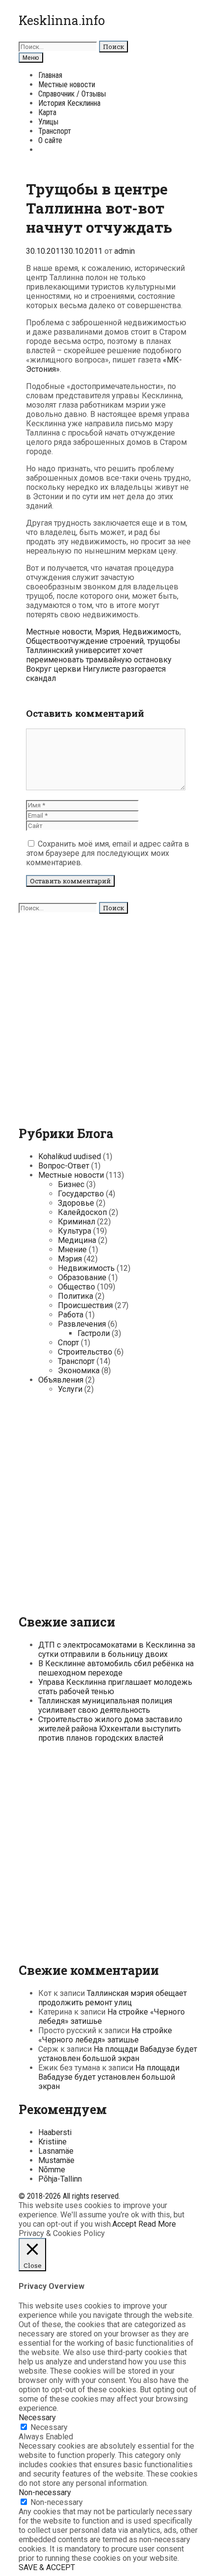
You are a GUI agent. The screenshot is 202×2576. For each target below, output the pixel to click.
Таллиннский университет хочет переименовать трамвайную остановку (99, 655)
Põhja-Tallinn (60, 2179)
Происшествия (85, 1305)
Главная (50, 75)
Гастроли (94, 1333)
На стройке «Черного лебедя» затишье (105, 2035)
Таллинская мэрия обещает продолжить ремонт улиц (113, 1998)
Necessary (49, 2427)
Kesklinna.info (62, 20)
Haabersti (55, 2132)
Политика (76, 1296)
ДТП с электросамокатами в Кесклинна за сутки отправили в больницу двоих (117, 1650)
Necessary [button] (37, 2418)
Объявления (61, 1380)
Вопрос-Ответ (64, 1166)
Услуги (70, 1389)
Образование (82, 1277)
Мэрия (107, 632)
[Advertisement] (101, 1015)
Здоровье (76, 1203)
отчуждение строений (103, 641)
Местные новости (67, 85)
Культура (75, 1231)
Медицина (77, 1240)
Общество (45, 641)
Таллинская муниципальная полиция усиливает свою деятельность (105, 1705)
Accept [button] (124, 2224)
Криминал (76, 1222)
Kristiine (52, 2142)
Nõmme (52, 2170)
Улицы (48, 122)
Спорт (68, 1343)
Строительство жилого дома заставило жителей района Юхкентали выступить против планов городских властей (110, 1729)
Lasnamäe (56, 2151)
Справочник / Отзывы (72, 94)
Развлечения (82, 1324)
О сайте (50, 140)
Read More (157, 2224)
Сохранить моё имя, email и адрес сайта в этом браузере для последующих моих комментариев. (108, 853)
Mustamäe (56, 2160)
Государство (81, 1194)
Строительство (85, 1352)
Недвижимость (151, 632)
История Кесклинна (69, 103)
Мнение (72, 1250)
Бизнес (71, 1184)
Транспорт (55, 131)
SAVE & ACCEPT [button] (47, 2567)
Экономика (79, 1371)
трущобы (164, 641)
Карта (47, 112)
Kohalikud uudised (70, 1156)
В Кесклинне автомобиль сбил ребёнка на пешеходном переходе (116, 1668)
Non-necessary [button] (45, 2492)
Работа (71, 1315)
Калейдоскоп (82, 1212)
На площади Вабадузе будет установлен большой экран (118, 2054)
